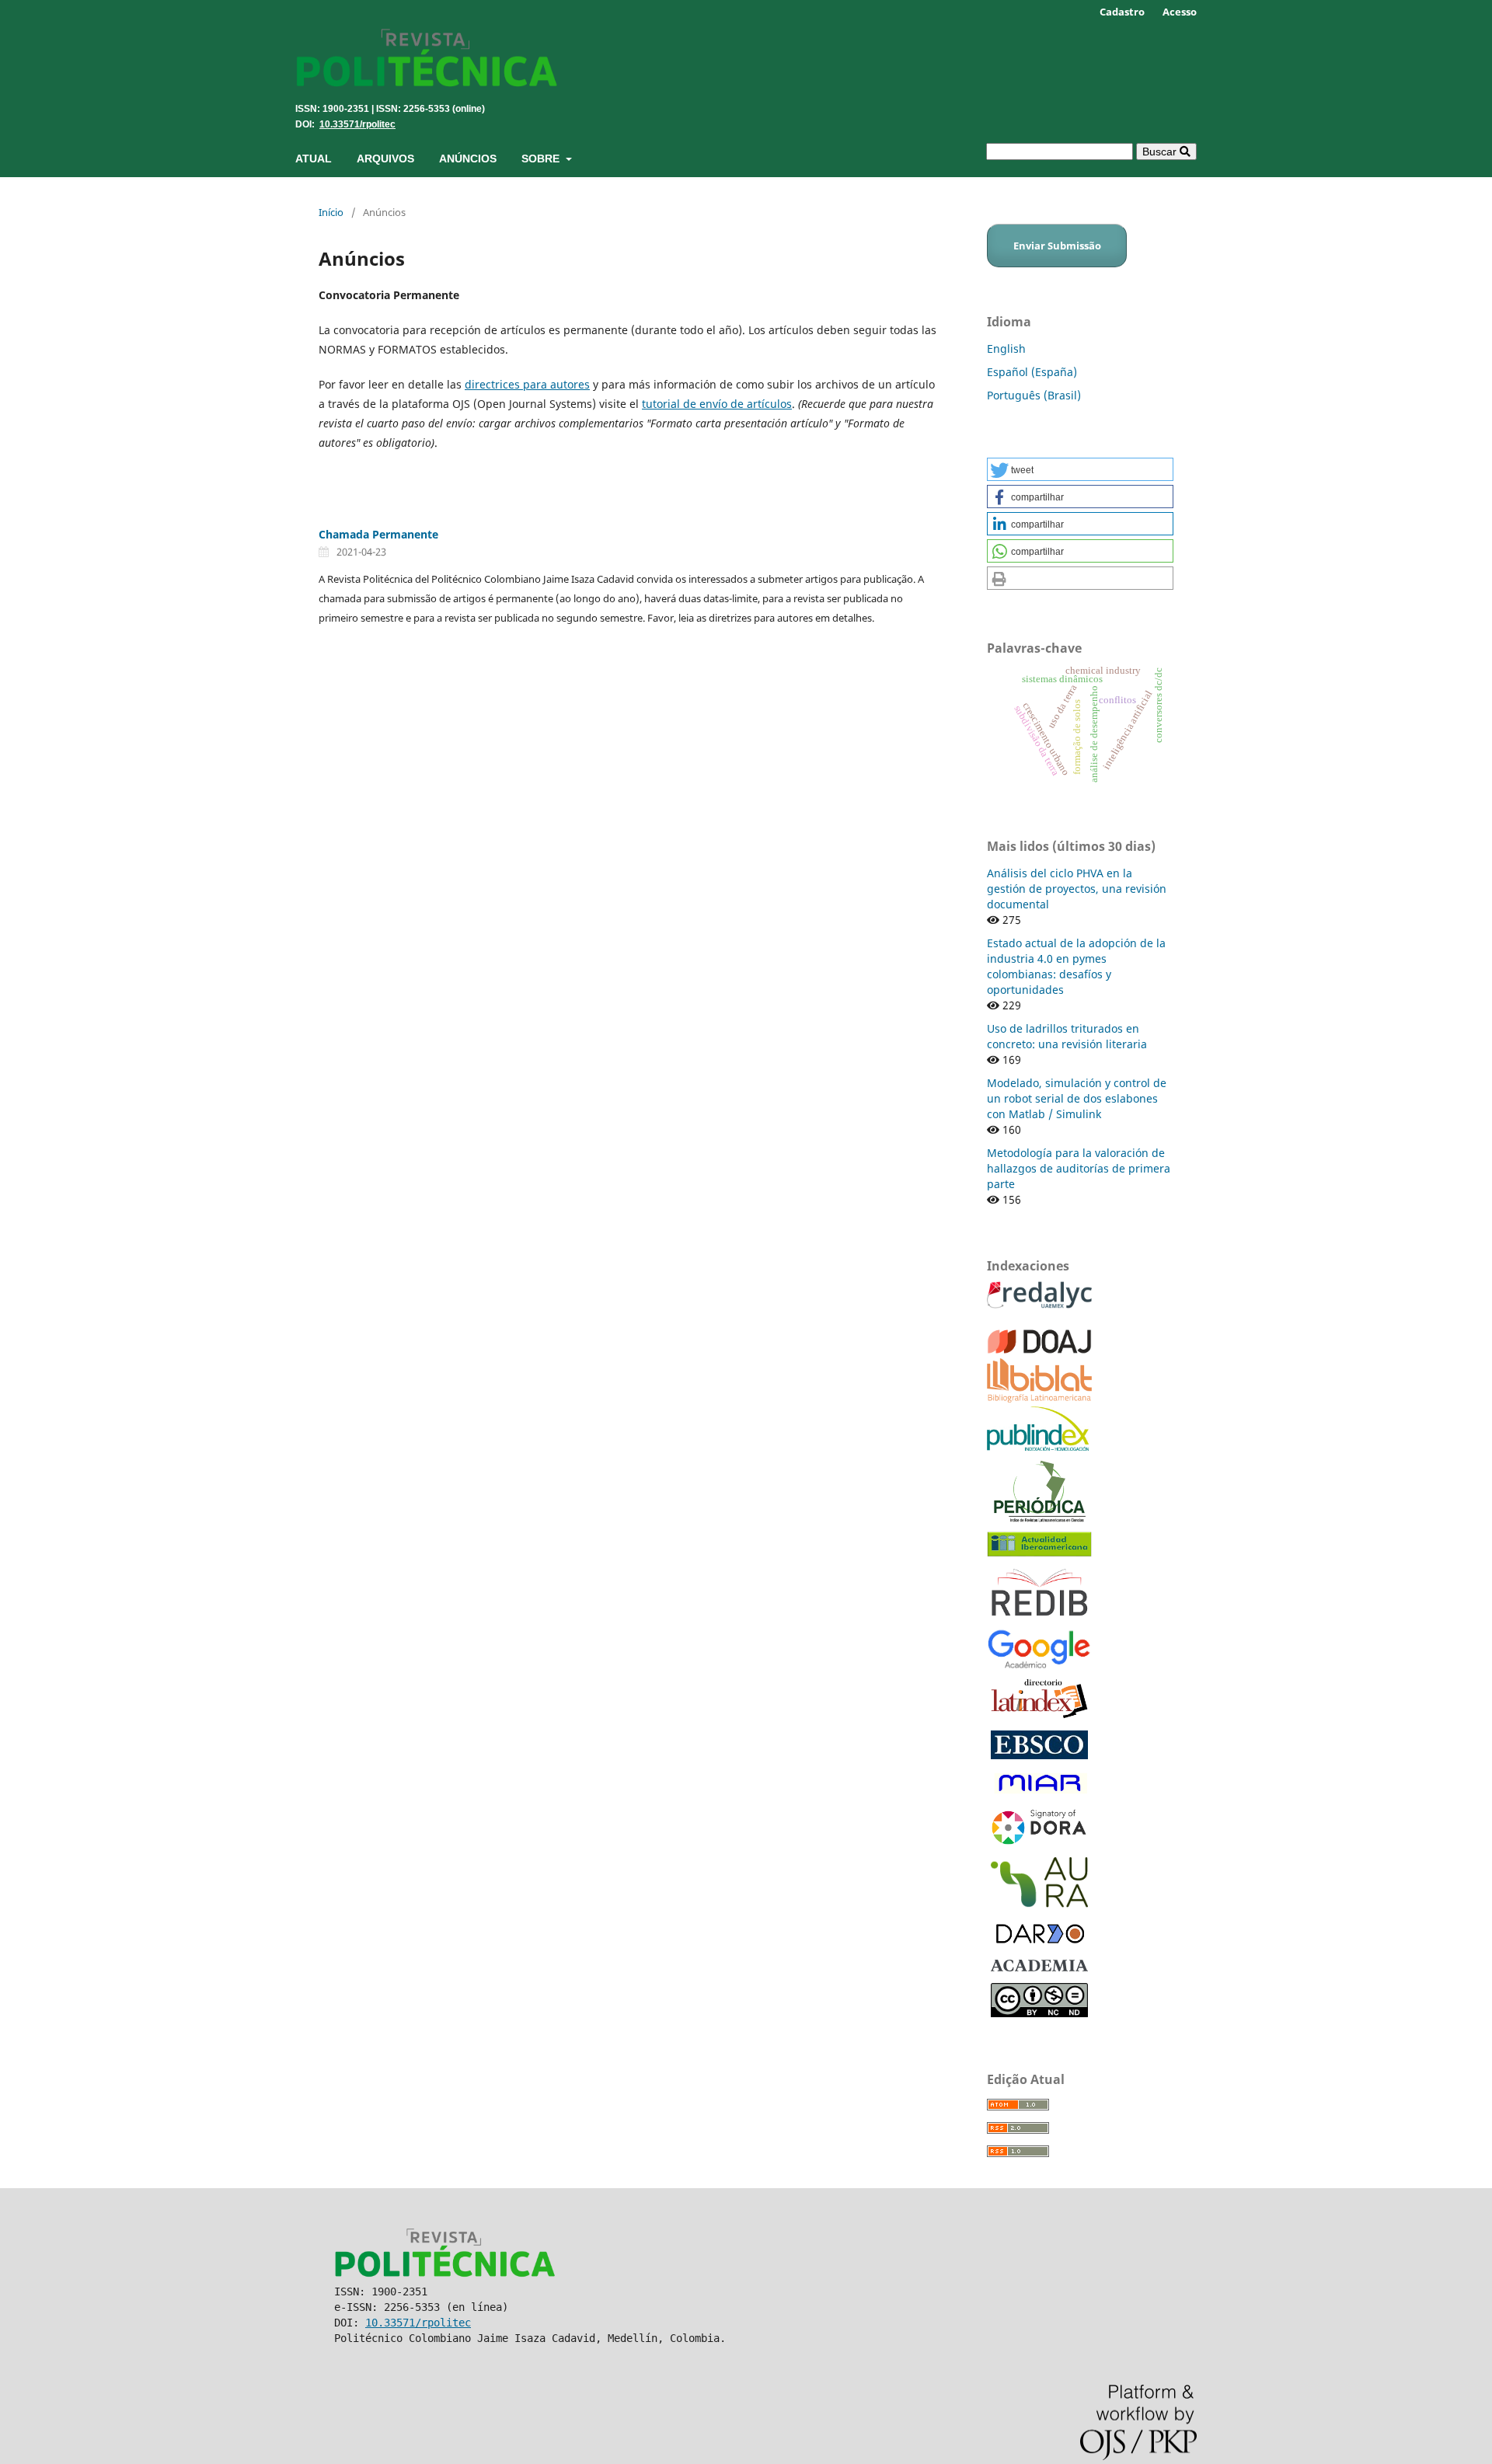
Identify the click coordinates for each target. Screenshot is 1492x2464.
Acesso (1180, 12)
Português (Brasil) (1034, 395)
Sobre (542, 159)
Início (331, 212)
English (1006, 349)
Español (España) (1032, 372)
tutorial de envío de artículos (717, 404)
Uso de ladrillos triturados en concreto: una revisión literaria (1067, 1036)
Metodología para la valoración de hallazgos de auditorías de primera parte (1079, 1168)
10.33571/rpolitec (357, 124)
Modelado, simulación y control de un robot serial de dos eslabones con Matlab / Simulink (1077, 1098)
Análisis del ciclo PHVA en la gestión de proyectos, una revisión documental (1077, 889)
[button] (1080, 469)
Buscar (1161, 152)
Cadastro (1122, 12)
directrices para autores (527, 384)
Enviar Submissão (1057, 246)
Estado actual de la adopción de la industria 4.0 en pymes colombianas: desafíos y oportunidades (1076, 966)
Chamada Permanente (378, 534)
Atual (314, 159)
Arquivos (385, 159)
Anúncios (468, 159)
